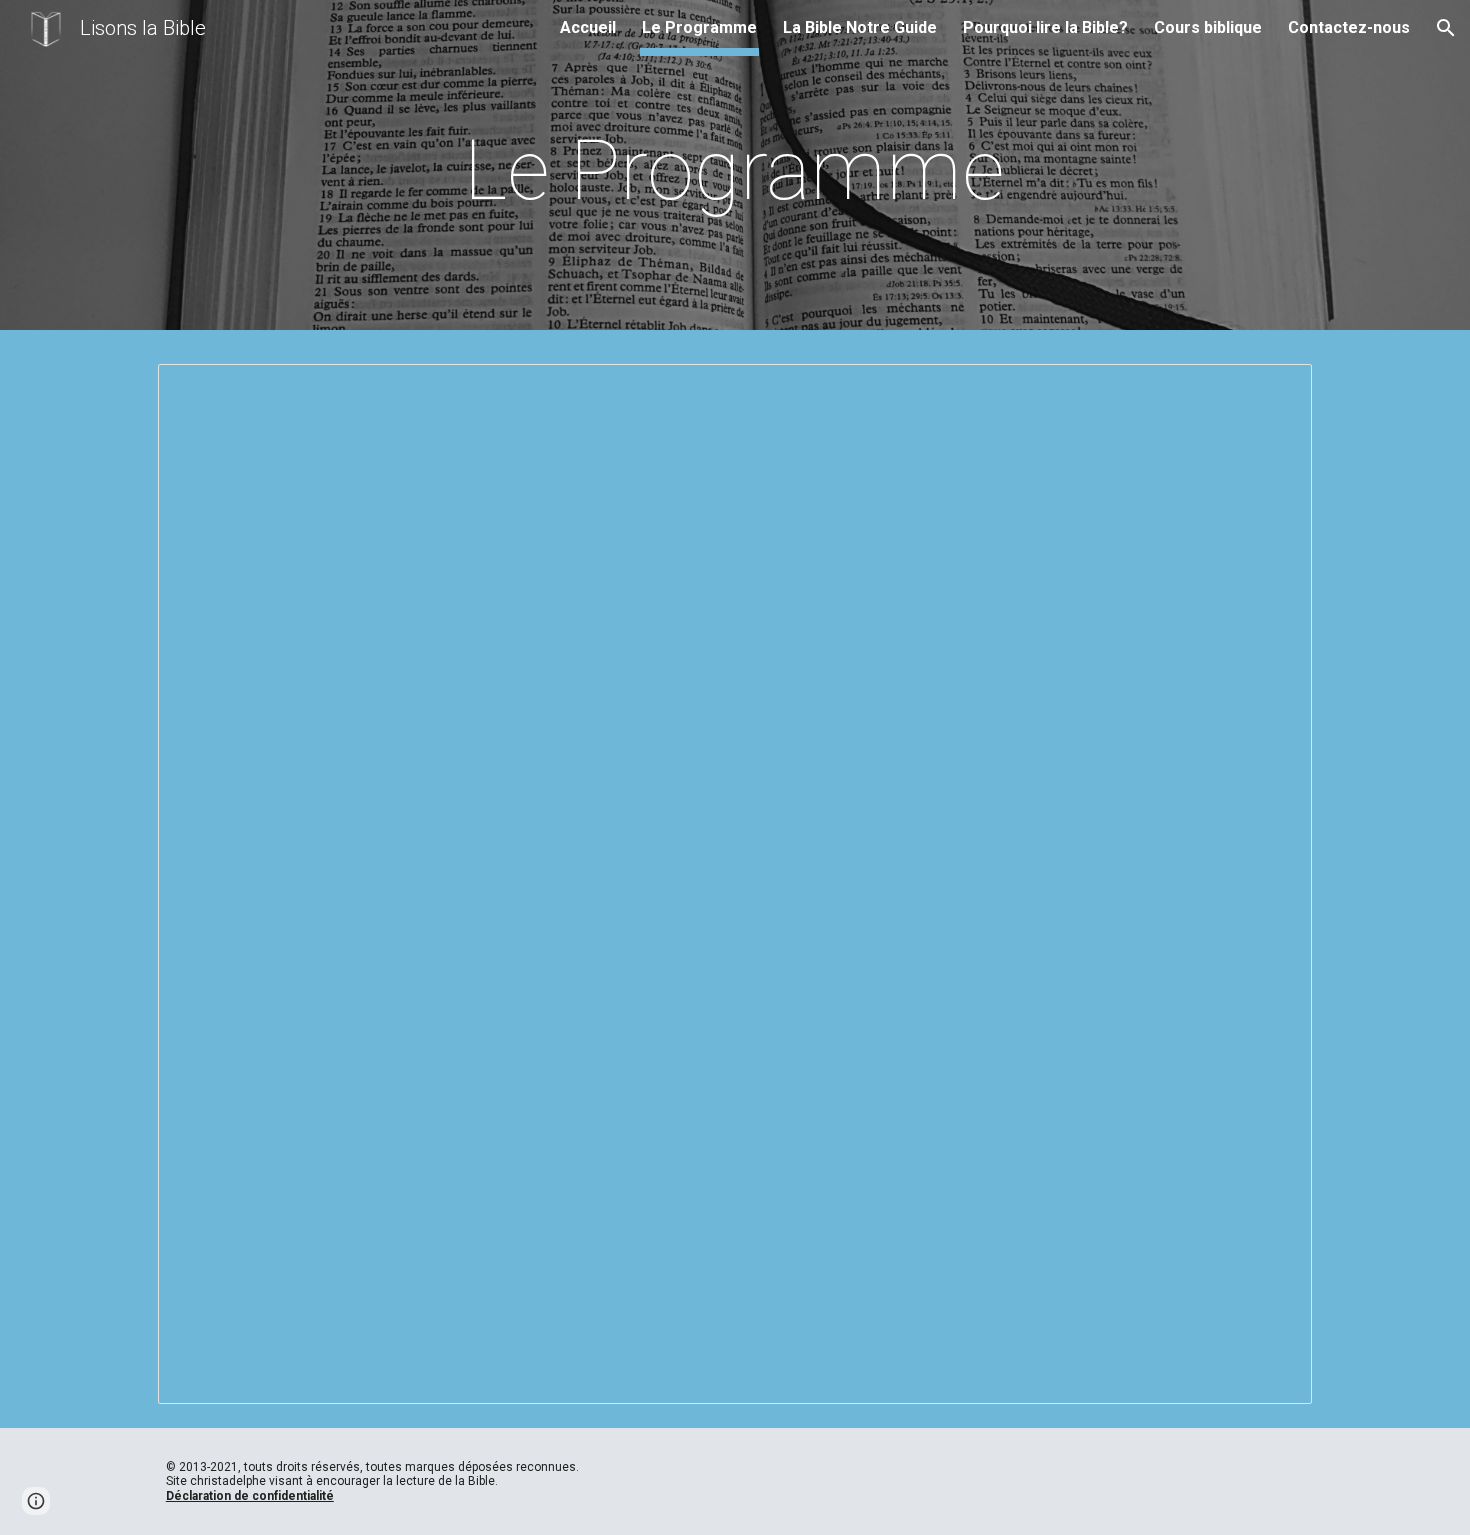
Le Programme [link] (699, 27)
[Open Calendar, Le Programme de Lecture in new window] (1274, 390)
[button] (1446, 28)
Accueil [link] (588, 27)
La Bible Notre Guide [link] (860, 27)
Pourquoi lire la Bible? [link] (1045, 27)
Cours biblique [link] (1208, 27)
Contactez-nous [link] (1349, 27)
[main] (735, 170)
